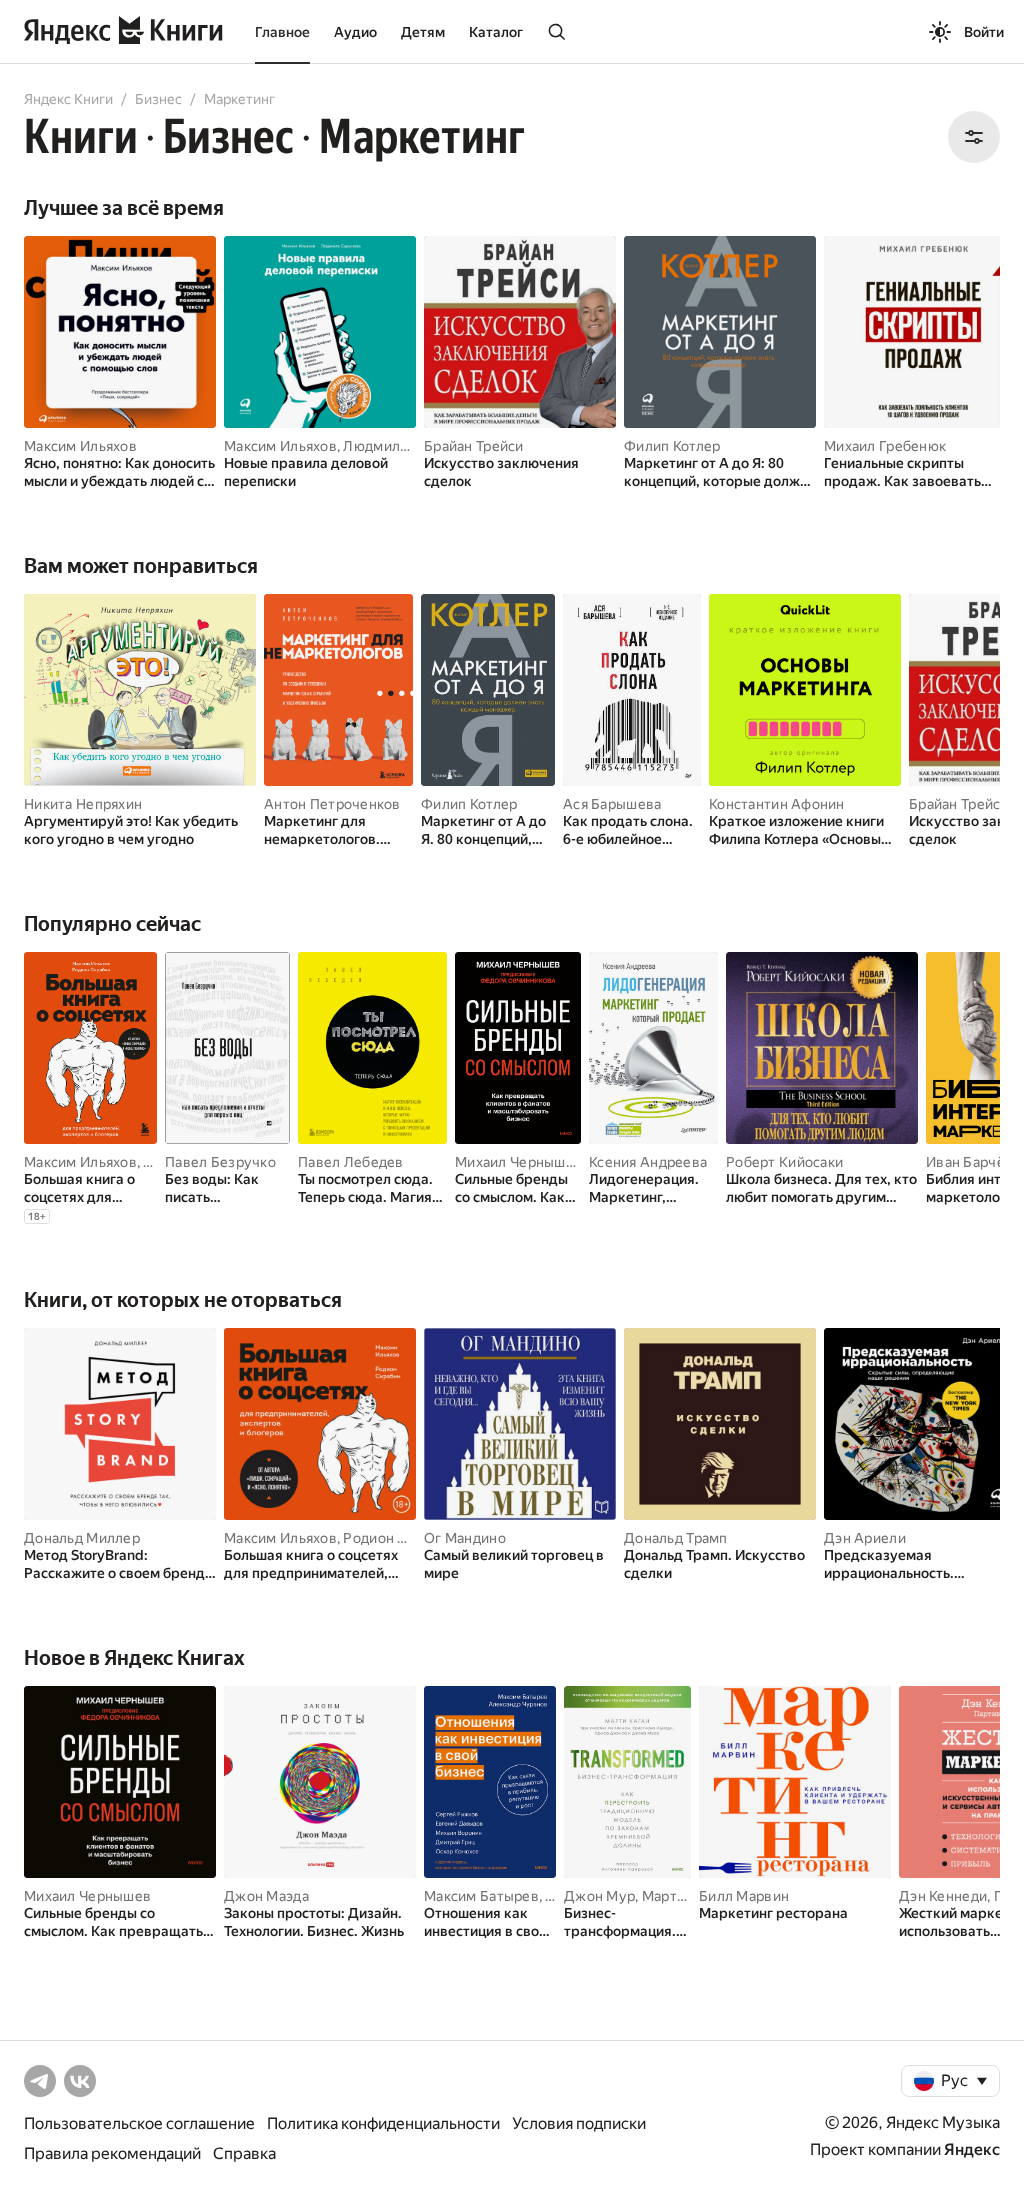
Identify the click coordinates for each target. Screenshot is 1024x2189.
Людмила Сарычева (410, 446)
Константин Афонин (777, 804)
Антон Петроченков (332, 804)
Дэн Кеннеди (943, 1896)
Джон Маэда (266, 1896)
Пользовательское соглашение (139, 2123)
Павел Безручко (220, 1162)
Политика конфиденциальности (383, 2123)
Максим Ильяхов (80, 446)
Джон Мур (599, 1896)
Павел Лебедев (351, 1162)
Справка (244, 2153)
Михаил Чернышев (518, 1162)
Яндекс (972, 2149)
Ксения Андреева (648, 1162)
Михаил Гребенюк (885, 446)
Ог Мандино (465, 1538)
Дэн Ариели (865, 1538)
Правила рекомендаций (112, 2153)
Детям (423, 32)
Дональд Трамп (676, 1538)
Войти (984, 32)
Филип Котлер (672, 446)
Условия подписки (579, 2123)
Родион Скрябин (398, 1538)
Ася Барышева (612, 804)
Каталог (496, 32)
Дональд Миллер (82, 1538)
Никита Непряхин (83, 804)
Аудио (355, 32)
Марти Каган (684, 1896)
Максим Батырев (481, 1896)
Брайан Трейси (474, 446)
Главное (282, 32)
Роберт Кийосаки (784, 1162)
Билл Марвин (744, 1896)
